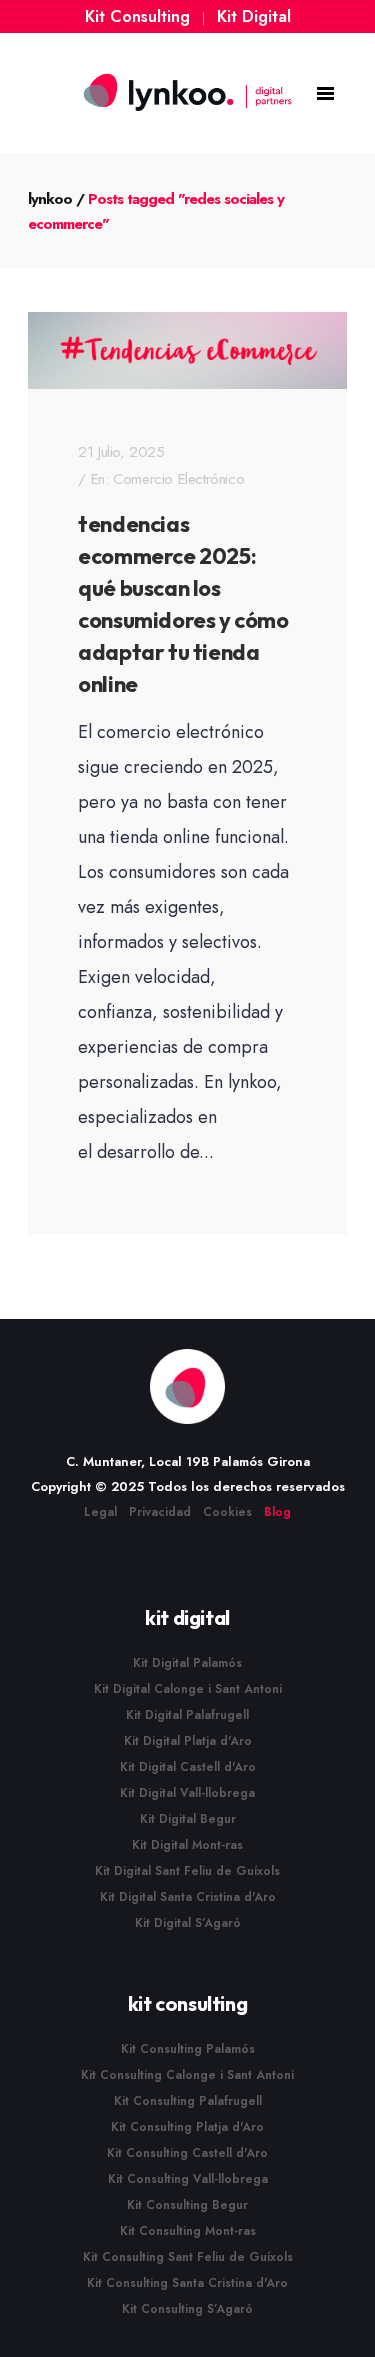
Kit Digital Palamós (187, 1663)
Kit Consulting (137, 16)
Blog (277, 1512)
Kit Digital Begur (188, 1819)
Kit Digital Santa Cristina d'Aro (188, 1897)
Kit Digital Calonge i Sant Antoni (188, 1689)
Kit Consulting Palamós (188, 2049)
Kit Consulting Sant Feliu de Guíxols (188, 2257)
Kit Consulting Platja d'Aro (187, 2127)
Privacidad (160, 1512)
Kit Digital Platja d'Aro (188, 1741)
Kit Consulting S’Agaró (187, 2309)
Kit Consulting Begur (187, 2205)
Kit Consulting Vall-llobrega (188, 2179)
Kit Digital (254, 16)
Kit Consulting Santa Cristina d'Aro (187, 2283)
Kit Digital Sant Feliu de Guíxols (187, 1871)
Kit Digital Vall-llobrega (187, 1793)
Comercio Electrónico (178, 479)
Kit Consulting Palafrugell (188, 2101)
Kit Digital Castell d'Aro (188, 1767)
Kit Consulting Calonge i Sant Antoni (187, 2075)
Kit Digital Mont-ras (187, 1845)
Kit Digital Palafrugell (187, 1715)
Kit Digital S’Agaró (188, 1923)
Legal (100, 1512)
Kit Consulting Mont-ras (188, 2231)
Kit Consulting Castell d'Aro (187, 2153)
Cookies (227, 1512)
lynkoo (50, 199)
